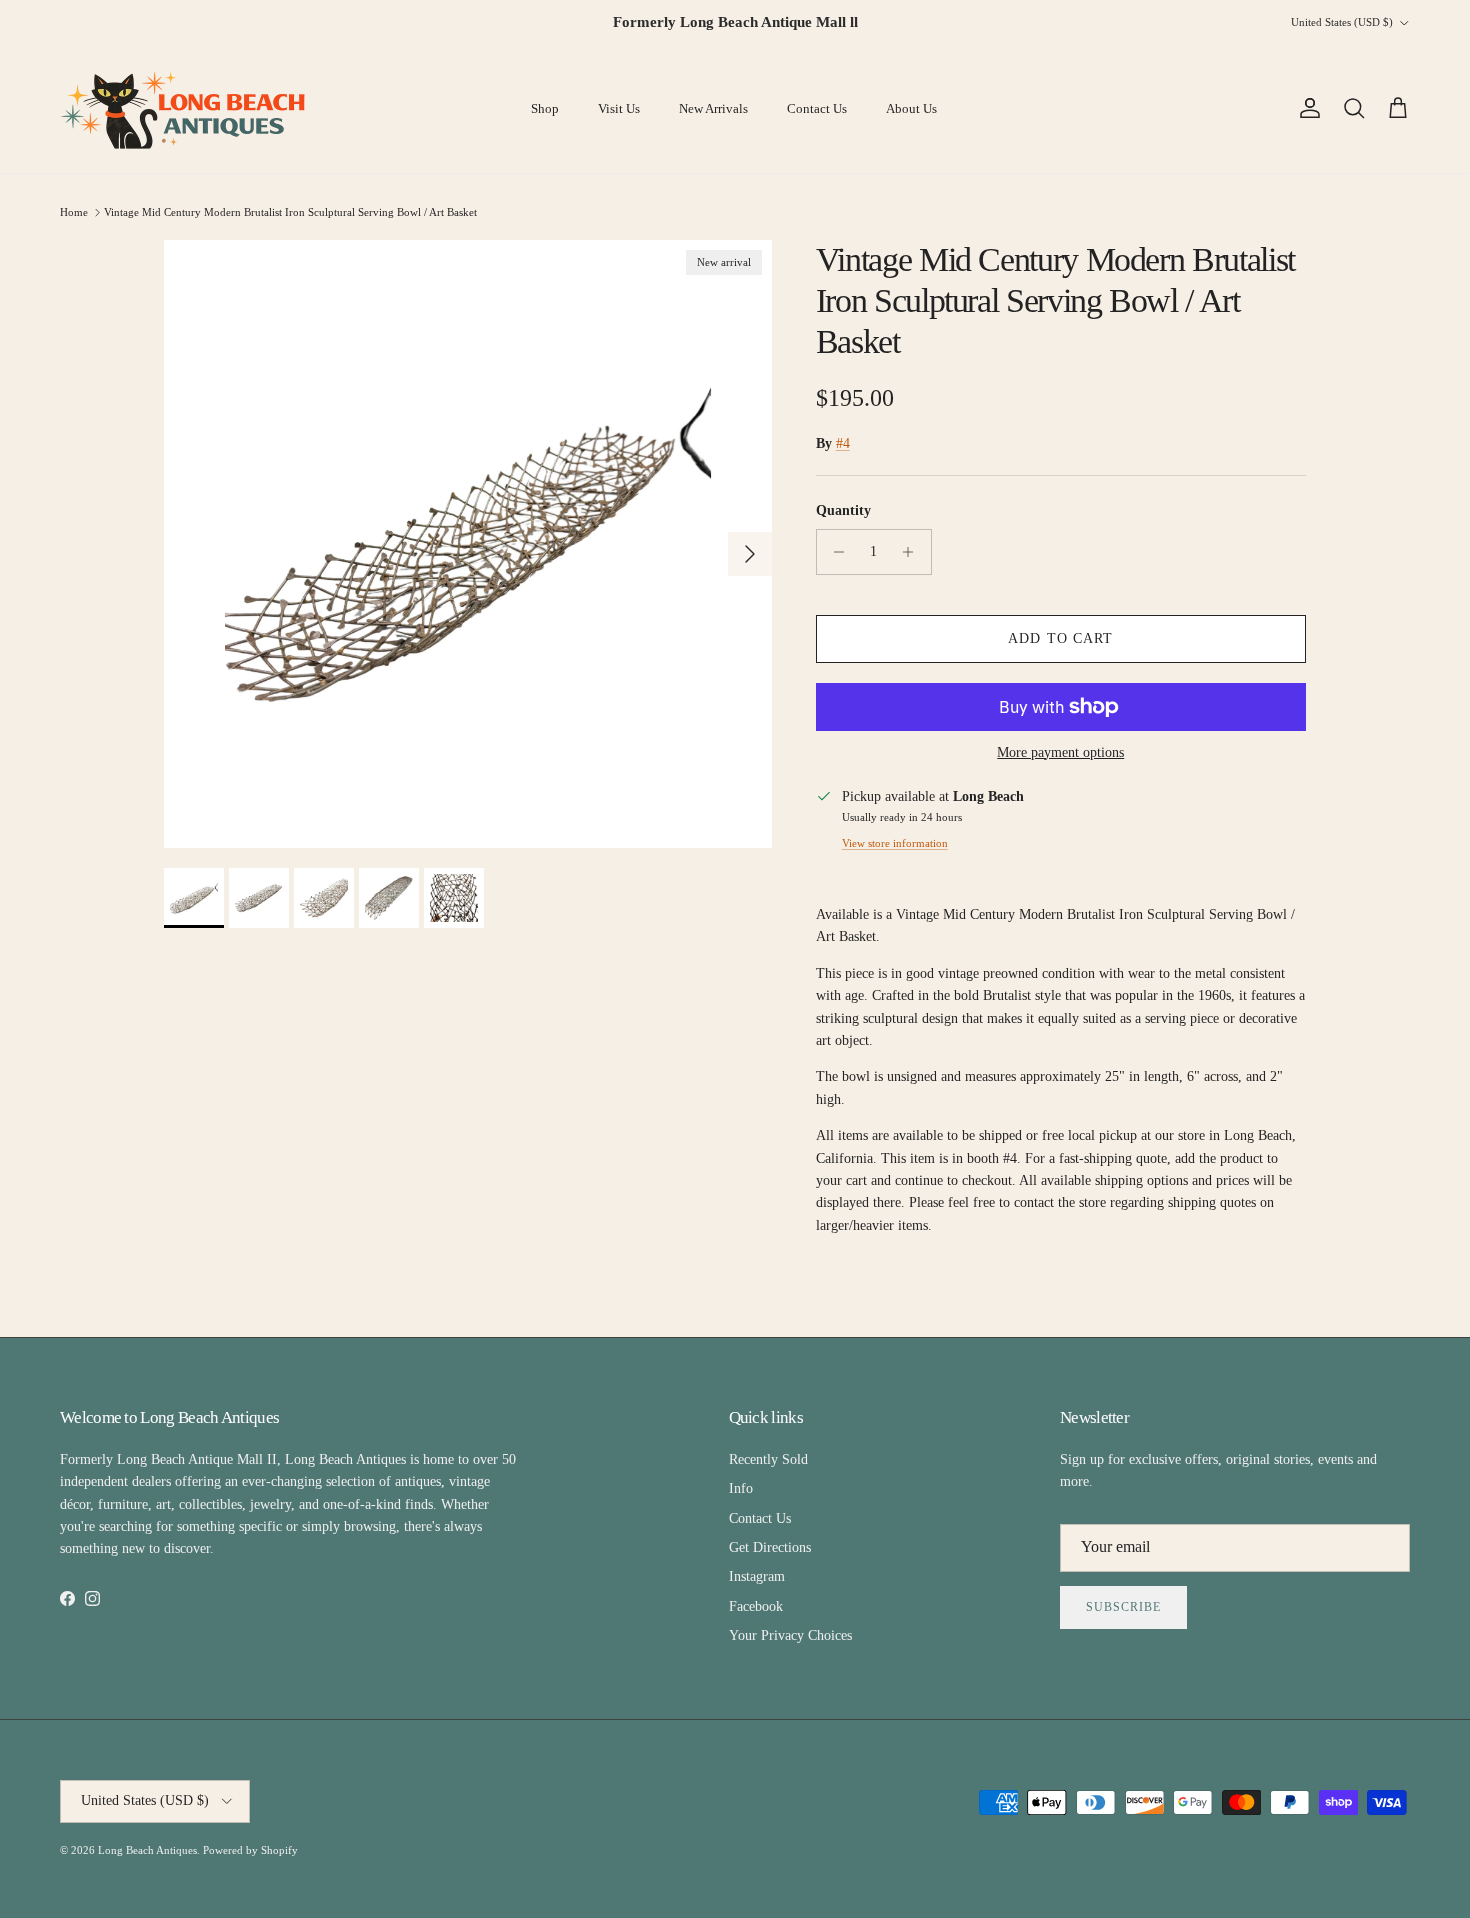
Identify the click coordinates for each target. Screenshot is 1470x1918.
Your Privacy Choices (790, 1635)
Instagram (757, 1576)
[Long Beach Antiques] (185, 109)
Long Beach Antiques (147, 1850)
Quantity (843, 510)
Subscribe (1123, 1607)
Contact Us (817, 108)
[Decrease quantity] (834, 552)
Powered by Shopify (250, 1850)
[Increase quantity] (913, 552)
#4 (843, 443)
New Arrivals (713, 108)
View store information (895, 843)
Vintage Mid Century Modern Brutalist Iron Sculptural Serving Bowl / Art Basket (290, 212)
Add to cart (1060, 638)
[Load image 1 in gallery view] (468, 544)
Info (741, 1488)
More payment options (1060, 752)
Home (74, 212)
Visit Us (619, 108)
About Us (911, 108)
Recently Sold (768, 1459)
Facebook (756, 1606)
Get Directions (770, 1547)
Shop (545, 108)
